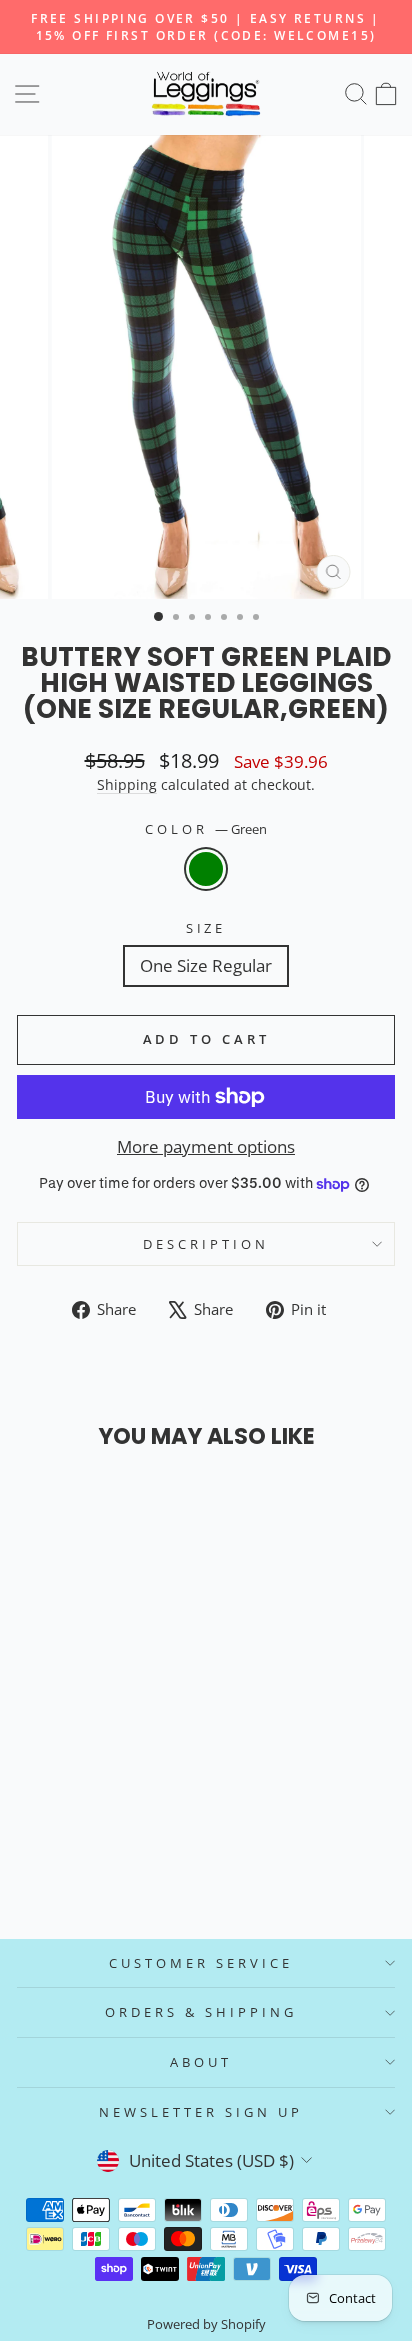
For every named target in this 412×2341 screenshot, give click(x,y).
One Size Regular (206, 965)
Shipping (127, 784)
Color (206, 829)
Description (206, 1244)
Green (206, 869)
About (201, 2062)
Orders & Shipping (201, 2012)
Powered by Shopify (206, 2324)
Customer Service (201, 1963)
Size (206, 928)
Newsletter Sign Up (201, 2112)
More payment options (206, 1146)
